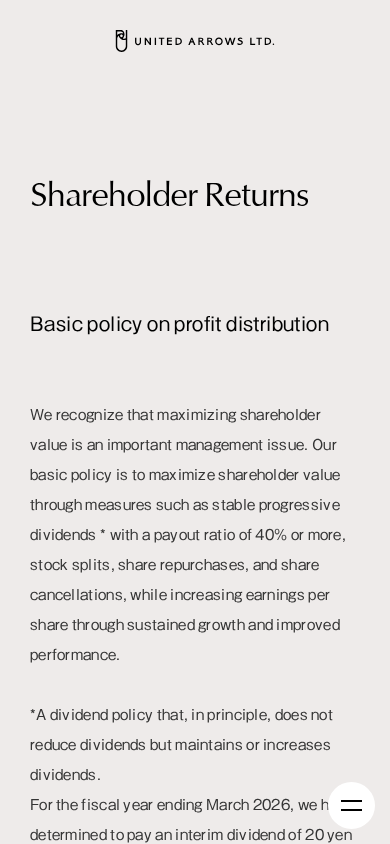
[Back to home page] (195, 41)
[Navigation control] (351, 805)
